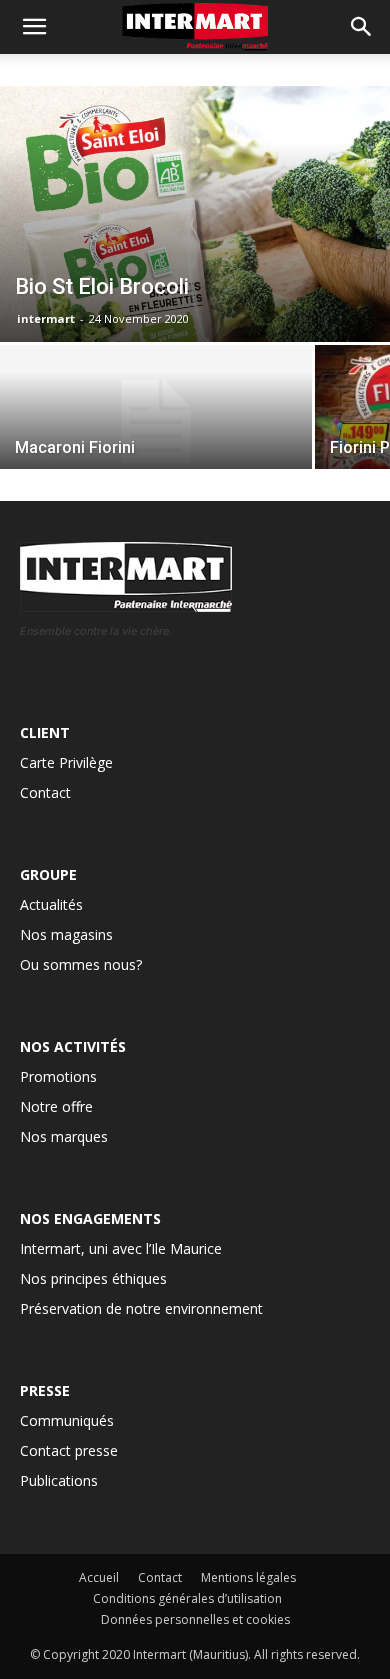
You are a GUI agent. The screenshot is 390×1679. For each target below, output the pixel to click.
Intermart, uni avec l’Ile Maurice (121, 1248)
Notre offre (56, 1106)
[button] (362, 27)
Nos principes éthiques (93, 1278)
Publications (59, 1480)
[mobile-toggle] (34, 27)
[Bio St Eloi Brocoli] (195, 214)
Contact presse (69, 1450)
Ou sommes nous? (81, 964)
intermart (46, 318)
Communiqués (67, 1420)
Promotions (58, 1076)
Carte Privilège (66, 762)
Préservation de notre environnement (141, 1308)
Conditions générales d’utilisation (187, 1598)
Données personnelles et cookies (195, 1619)
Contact (45, 792)
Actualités (51, 904)
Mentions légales (248, 1577)
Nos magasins (66, 934)
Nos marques (64, 1136)
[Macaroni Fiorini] (156, 422)
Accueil (99, 1577)
